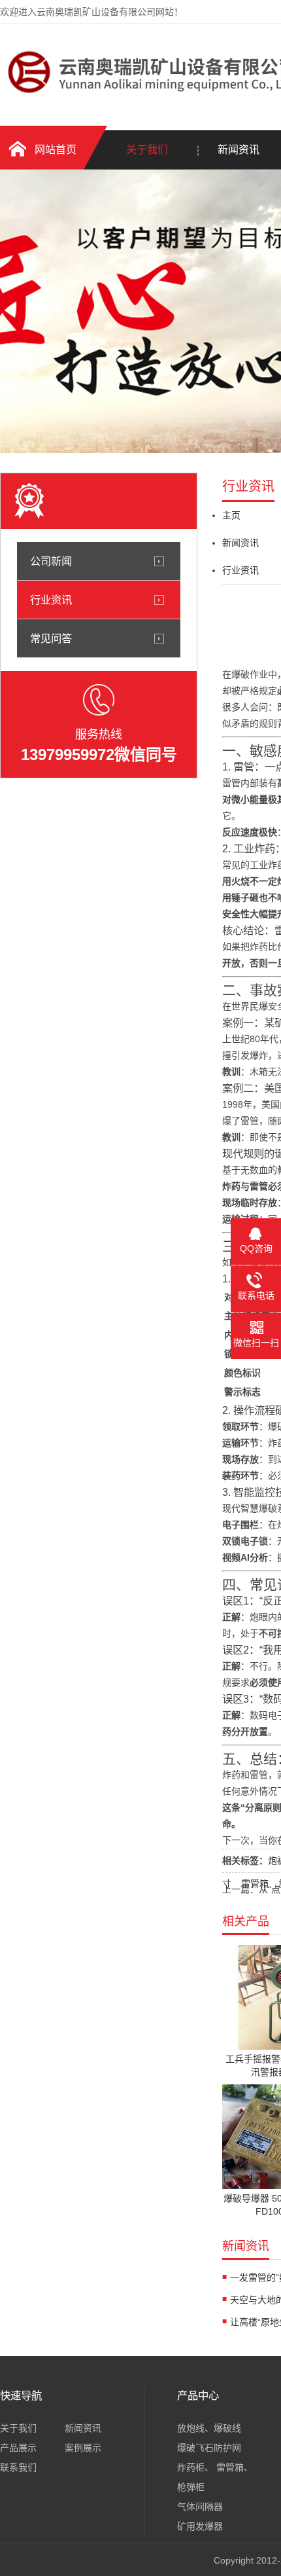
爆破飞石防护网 (209, 2448)
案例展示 (83, 2448)
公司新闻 (51, 561)
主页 (231, 515)
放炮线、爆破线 (209, 2428)
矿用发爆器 (200, 2526)
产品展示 (18, 2448)
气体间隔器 (200, 2507)
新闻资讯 (240, 543)
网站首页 (56, 150)
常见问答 (51, 638)
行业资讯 (51, 600)
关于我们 (147, 150)
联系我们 (18, 2467)
